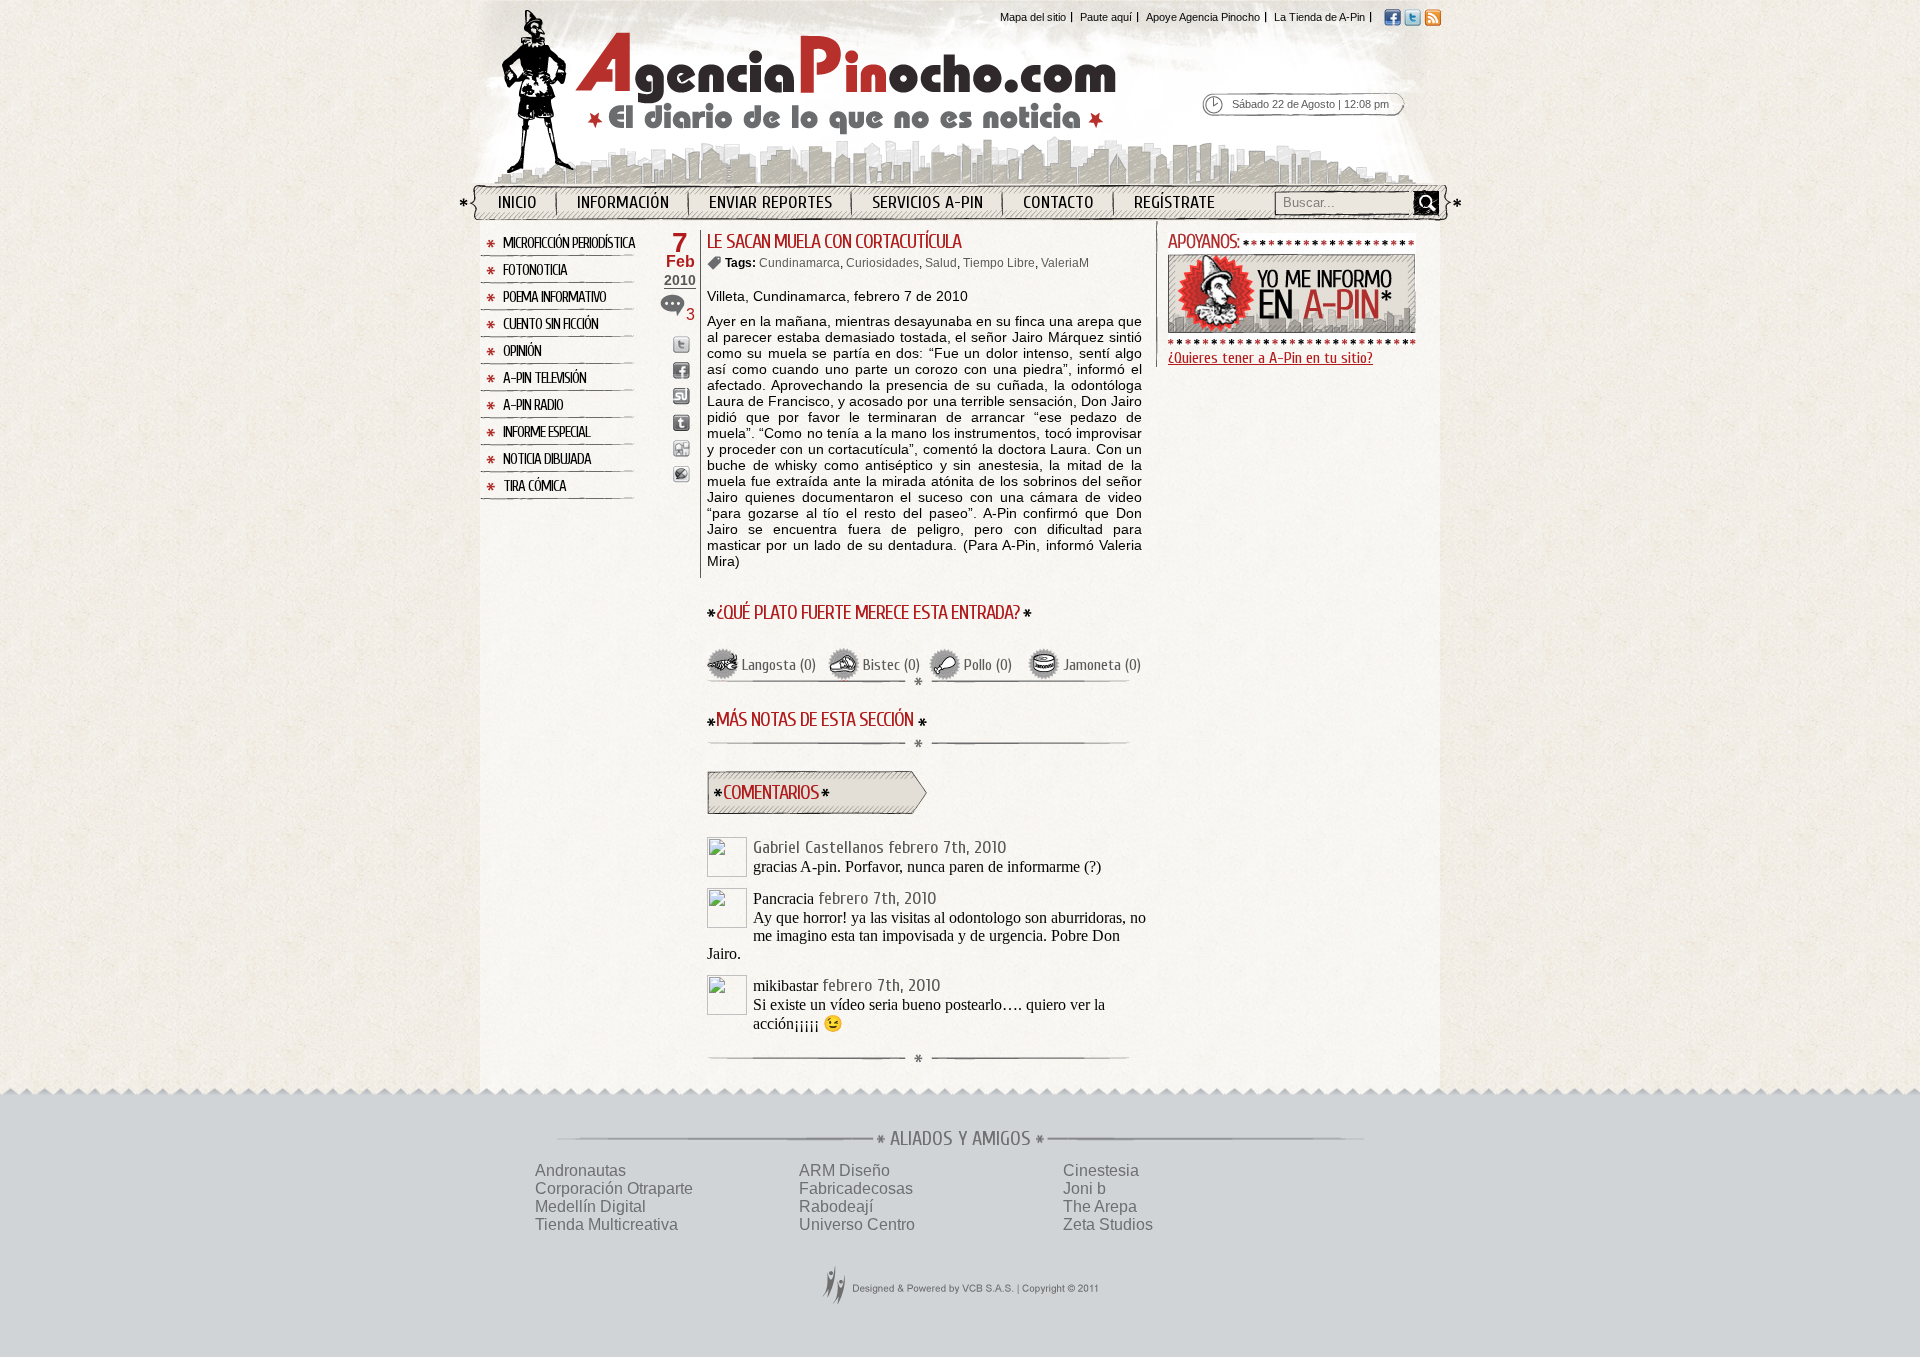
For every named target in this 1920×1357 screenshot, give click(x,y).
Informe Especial (546, 432)
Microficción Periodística (569, 243)
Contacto (1058, 202)
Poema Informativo (554, 297)
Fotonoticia (535, 270)
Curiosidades (882, 263)
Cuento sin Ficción (550, 324)
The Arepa (1100, 1206)
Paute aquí (1106, 17)
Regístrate (1174, 202)
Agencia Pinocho (852, 91)
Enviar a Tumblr (681, 422)
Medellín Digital (590, 1206)
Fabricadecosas (856, 1188)
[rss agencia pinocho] (1432, 22)
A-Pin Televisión (544, 378)
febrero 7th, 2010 (947, 847)
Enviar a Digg (681, 448)
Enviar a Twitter (681, 344)
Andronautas (580, 1170)
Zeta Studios (1108, 1224)
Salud (941, 263)
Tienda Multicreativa (606, 1224)
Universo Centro (857, 1224)
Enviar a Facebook (681, 370)
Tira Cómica (534, 486)
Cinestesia (1101, 1170)
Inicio (517, 202)
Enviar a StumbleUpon (681, 396)
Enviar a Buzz (681, 474)
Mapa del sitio (1033, 17)
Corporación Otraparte (614, 1188)
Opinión (522, 351)
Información (623, 202)
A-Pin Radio (533, 405)
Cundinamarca (799, 263)
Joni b (1084, 1188)
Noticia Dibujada (547, 459)
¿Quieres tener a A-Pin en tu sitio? (1270, 358)
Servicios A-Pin (927, 202)
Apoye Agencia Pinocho (1203, 17)
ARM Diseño (844, 1170)
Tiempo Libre (999, 263)
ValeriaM (1065, 263)
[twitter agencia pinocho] (1412, 22)
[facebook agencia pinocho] (1392, 22)
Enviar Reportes (770, 202)
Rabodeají (836, 1206)
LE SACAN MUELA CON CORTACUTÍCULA (834, 241)
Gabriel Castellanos (818, 847)
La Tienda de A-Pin (1319, 17)
